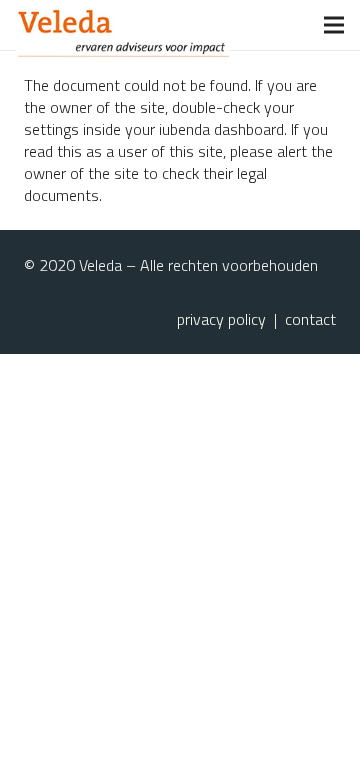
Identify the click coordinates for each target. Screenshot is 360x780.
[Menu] (334, 25)
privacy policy (221, 319)
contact (310, 319)
